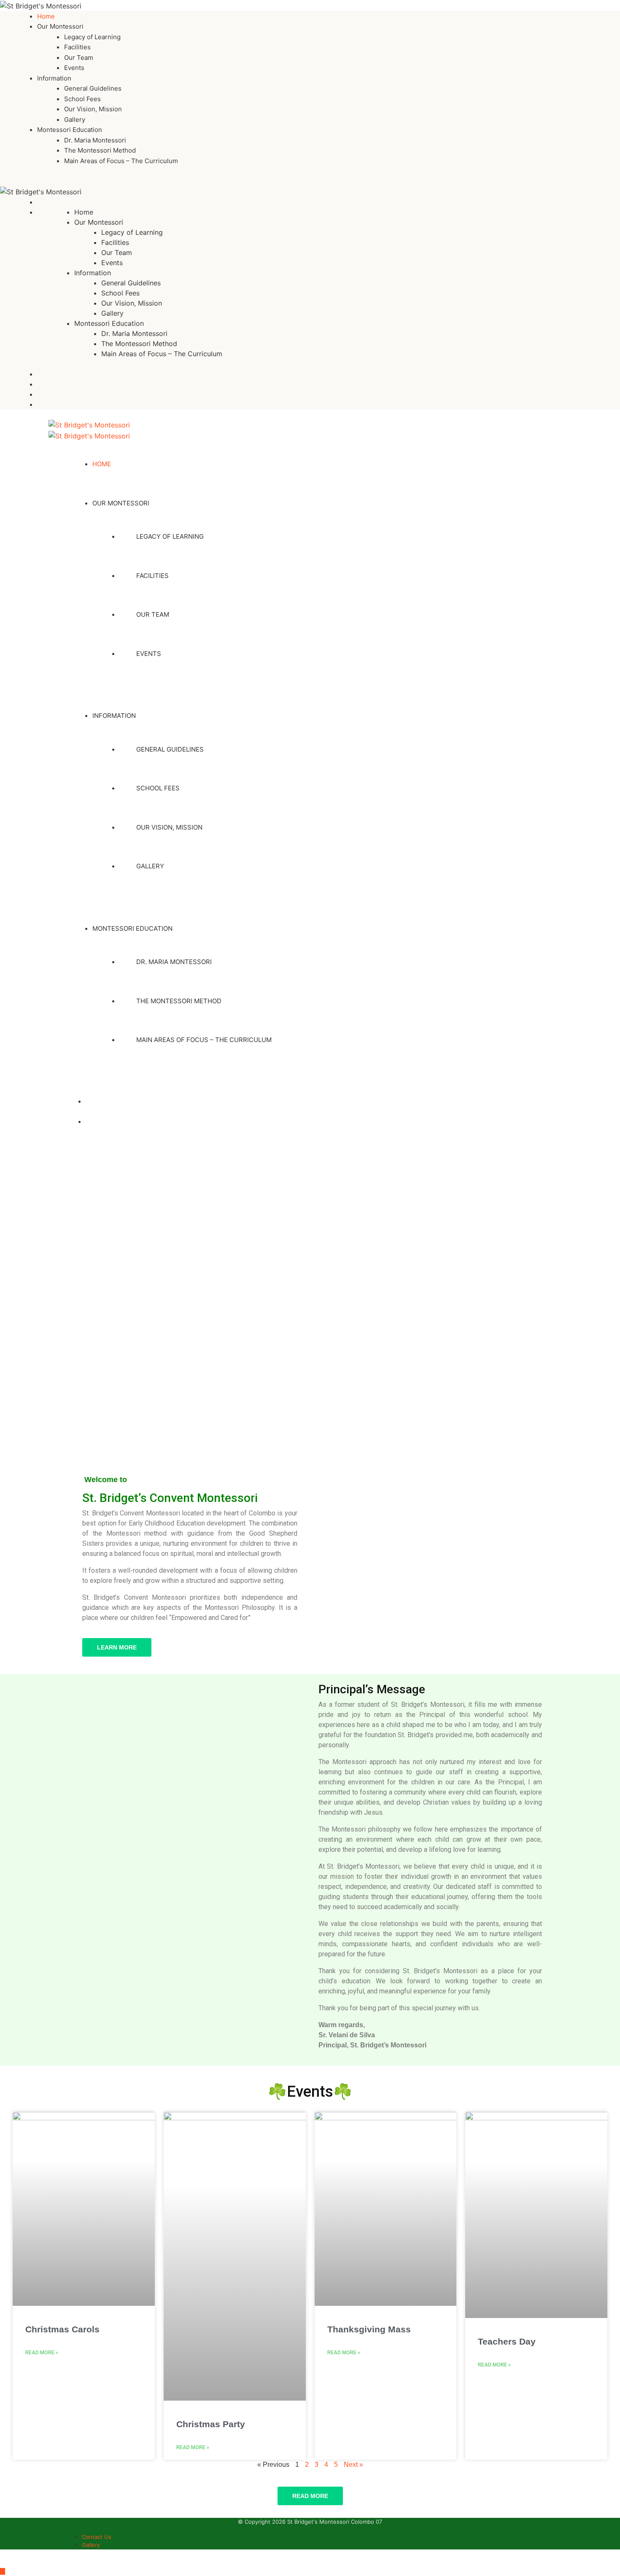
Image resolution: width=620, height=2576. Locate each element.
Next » (353, 2465)
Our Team (79, 58)
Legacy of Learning (92, 37)
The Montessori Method (100, 150)
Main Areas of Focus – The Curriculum (121, 161)
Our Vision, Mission (93, 109)
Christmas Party (211, 2424)
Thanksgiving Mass (369, 2329)
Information (54, 78)
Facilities (77, 47)
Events (74, 68)
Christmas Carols (62, 2329)
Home (46, 16)
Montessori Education (70, 130)
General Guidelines (93, 88)
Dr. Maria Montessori (95, 140)
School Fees (82, 99)
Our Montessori (60, 26)
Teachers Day (507, 2341)
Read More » (42, 2353)
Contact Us (97, 2537)
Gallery (75, 120)
